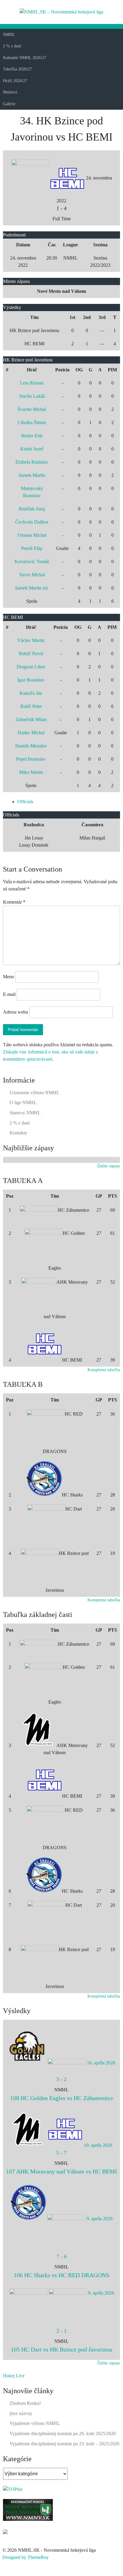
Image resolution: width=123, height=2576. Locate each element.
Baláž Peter (31, 706)
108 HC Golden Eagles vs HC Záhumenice (62, 2098)
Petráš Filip (32, 548)
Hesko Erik (32, 436)
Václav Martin (31, 640)
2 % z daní (12, 46)
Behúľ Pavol (31, 654)
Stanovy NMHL (25, 1113)
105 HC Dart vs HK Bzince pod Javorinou (61, 2349)
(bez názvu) (21, 2413)
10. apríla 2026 (101, 2063)
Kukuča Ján (31, 693)
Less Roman (32, 383)
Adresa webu (16, 1012)
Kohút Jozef (32, 449)
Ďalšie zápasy (109, 1166)
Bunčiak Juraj (32, 509)
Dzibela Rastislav (32, 462)
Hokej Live (14, 2376)
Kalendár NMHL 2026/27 (25, 58)
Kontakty (18, 1133)
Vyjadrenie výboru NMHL (35, 2423)
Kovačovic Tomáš (32, 562)
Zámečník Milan (31, 719)
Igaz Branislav (31, 680)
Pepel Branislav (31, 759)
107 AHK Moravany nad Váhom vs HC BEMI (61, 2171)
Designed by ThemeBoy (26, 2557)
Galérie (9, 104)
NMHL (9, 35)
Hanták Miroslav (31, 746)
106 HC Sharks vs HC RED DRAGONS (61, 2275)
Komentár (14, 902)
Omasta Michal (32, 535)
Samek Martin (32, 475)
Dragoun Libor (31, 667)
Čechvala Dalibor (32, 522)
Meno (9, 977)
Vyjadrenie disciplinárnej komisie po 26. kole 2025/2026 (63, 2433)
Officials (25, 802)
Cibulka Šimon (32, 422)
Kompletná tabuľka (104, 1370)
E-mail (9, 994)
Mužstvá (10, 92)
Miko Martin (31, 772)
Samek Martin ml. (32, 588)
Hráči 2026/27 (15, 81)
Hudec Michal (31, 733)
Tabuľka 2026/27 (17, 69)
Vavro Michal (32, 575)
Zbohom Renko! (25, 2403)
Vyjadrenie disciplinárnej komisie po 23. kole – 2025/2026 (64, 2444)
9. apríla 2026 (100, 2219)
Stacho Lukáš (32, 396)
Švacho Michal (32, 409)
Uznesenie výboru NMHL (34, 1093)
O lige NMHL (23, 1102)
